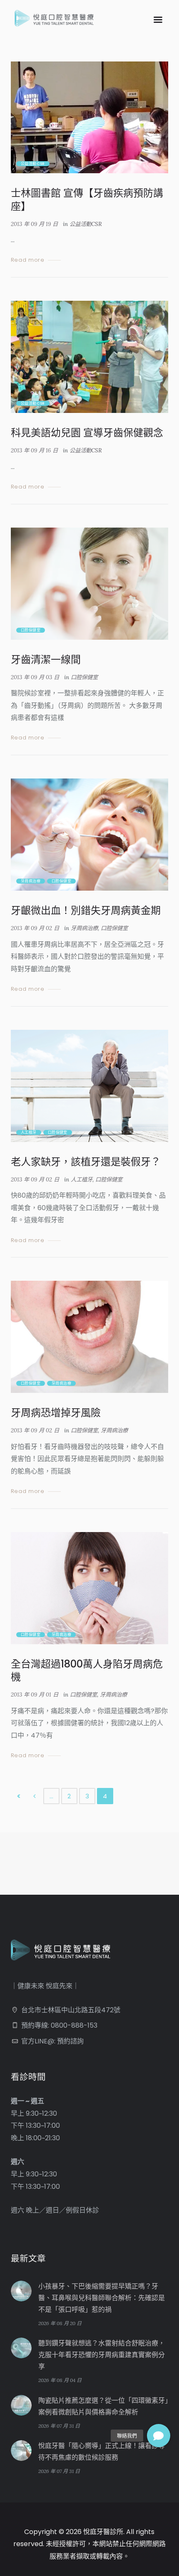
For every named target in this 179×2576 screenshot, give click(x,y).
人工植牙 (29, 1132)
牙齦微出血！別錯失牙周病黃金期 (86, 910)
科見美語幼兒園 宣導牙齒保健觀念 (87, 433)
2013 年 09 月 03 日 (35, 677)
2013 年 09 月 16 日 (34, 451)
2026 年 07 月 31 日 (59, 2426)
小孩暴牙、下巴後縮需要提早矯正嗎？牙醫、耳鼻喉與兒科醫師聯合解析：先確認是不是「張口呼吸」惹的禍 (102, 2298)
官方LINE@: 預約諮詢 (52, 2041)
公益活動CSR (33, 164)
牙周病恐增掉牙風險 (56, 1413)
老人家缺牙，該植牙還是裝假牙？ (86, 1162)
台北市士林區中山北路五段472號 (71, 2010)
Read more (28, 260)
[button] (159, 2436)
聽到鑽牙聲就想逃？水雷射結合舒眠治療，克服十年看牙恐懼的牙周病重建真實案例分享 (102, 2355)
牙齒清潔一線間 (46, 659)
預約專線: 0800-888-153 (59, 2025)
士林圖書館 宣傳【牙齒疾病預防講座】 (87, 199)
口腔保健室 (31, 630)
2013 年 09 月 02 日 (35, 928)
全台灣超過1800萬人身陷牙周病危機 (87, 1670)
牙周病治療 (31, 881)
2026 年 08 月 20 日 (60, 2323)
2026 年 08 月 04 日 (60, 2380)
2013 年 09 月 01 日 (35, 1695)
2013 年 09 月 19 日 (34, 224)
